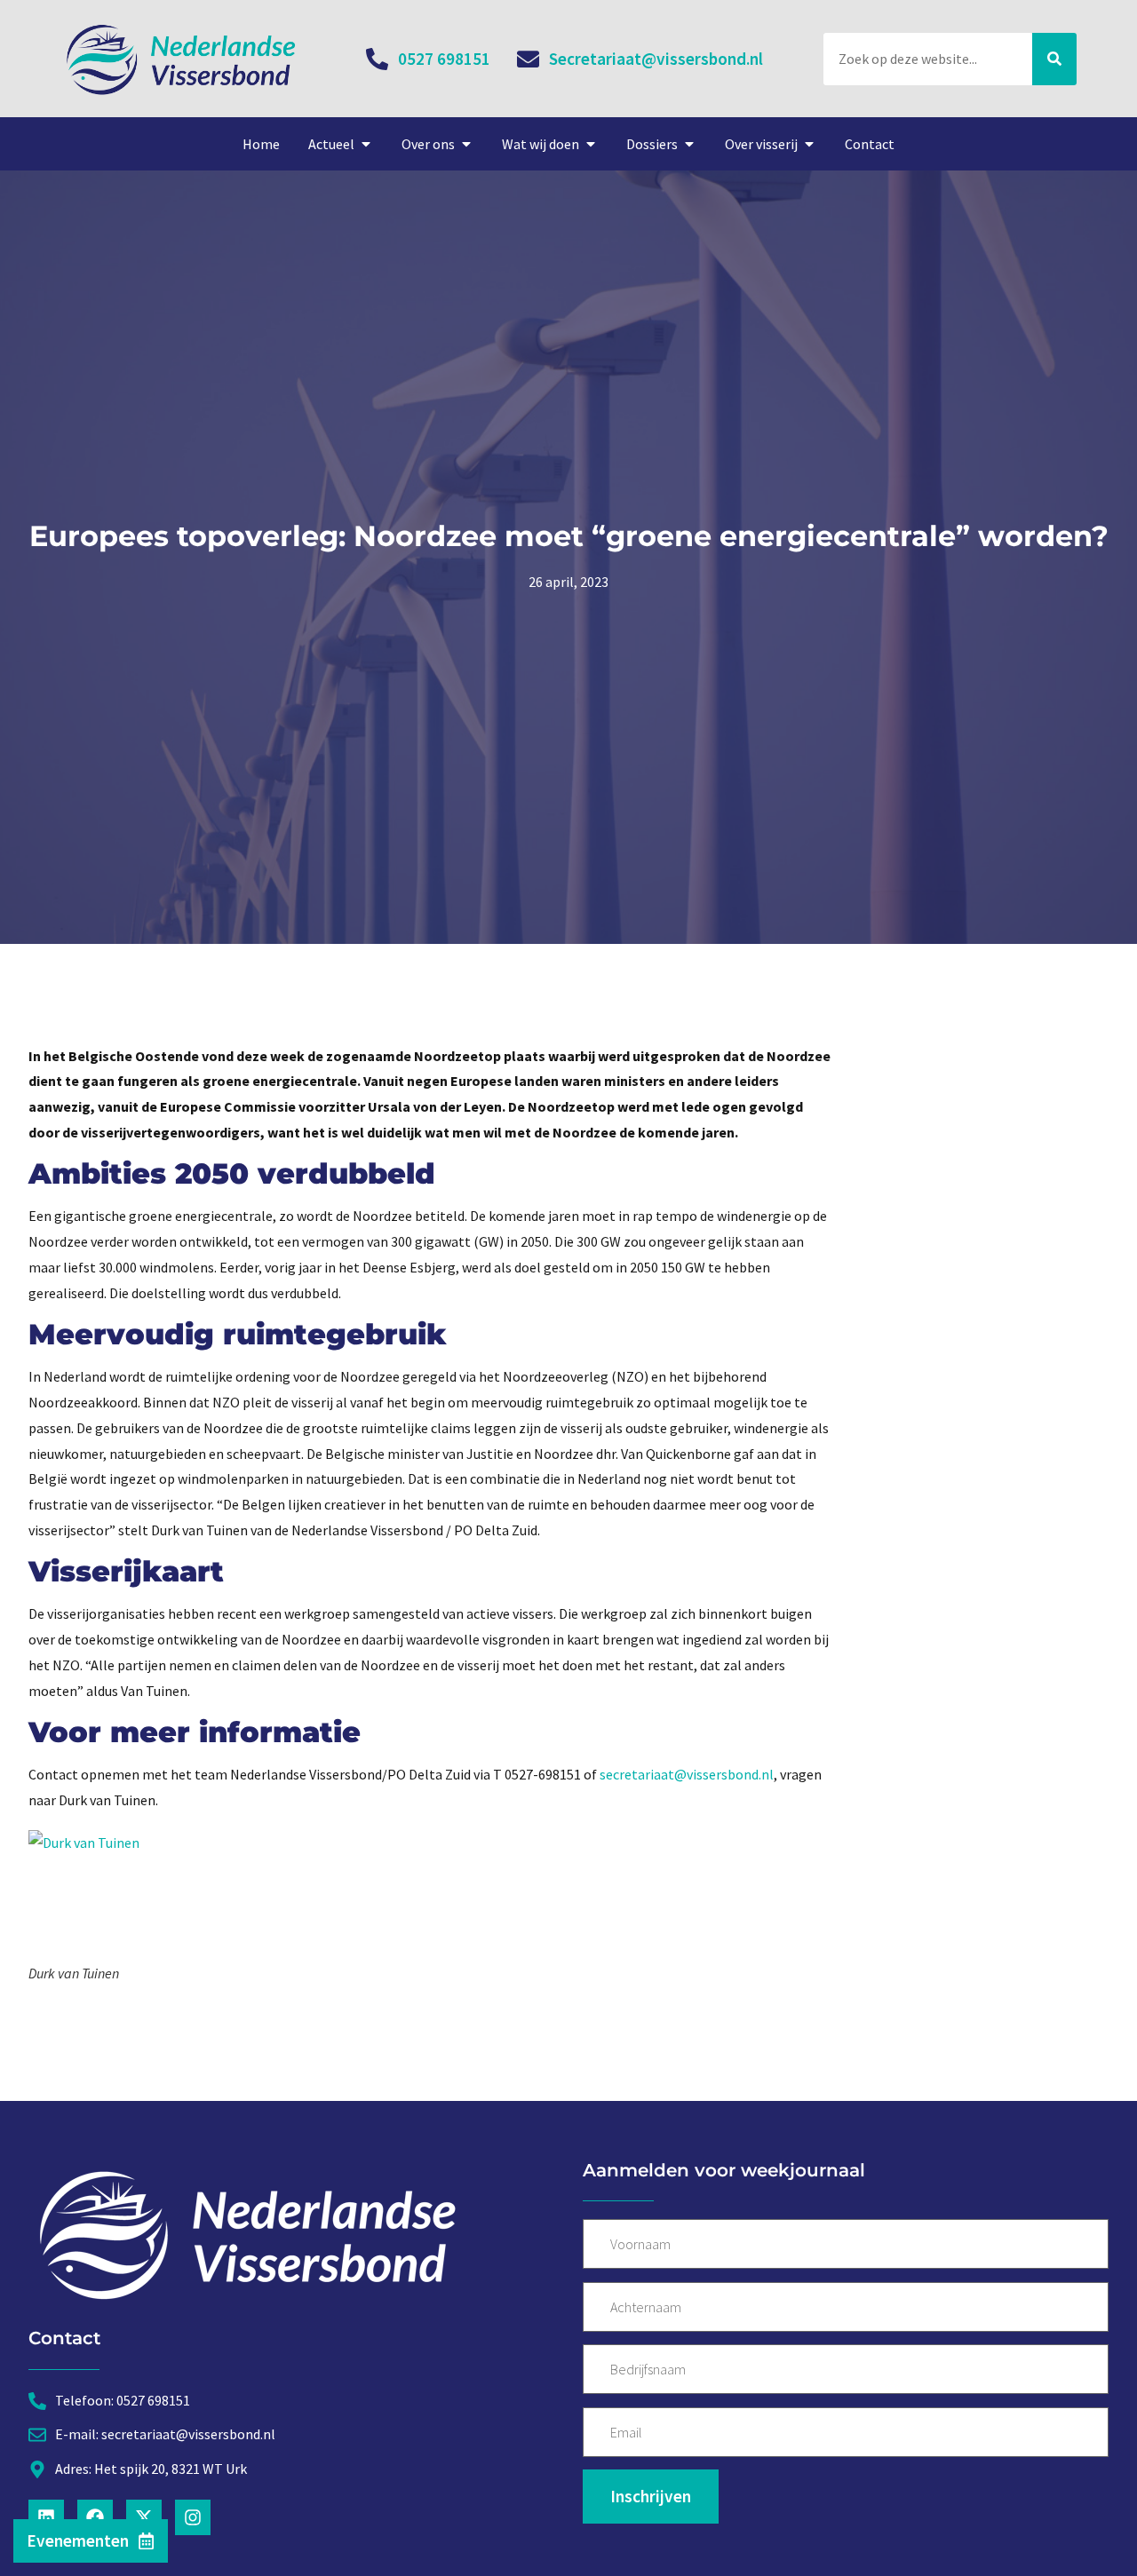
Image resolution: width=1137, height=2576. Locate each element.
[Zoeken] (1054, 59)
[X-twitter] (144, 2517)
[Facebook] (95, 2517)
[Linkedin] (46, 2517)
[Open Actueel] (366, 144)
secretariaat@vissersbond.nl (687, 1774)
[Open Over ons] (466, 144)
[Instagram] (193, 2517)
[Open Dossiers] (689, 144)
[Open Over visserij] (809, 144)
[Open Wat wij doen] (591, 144)
